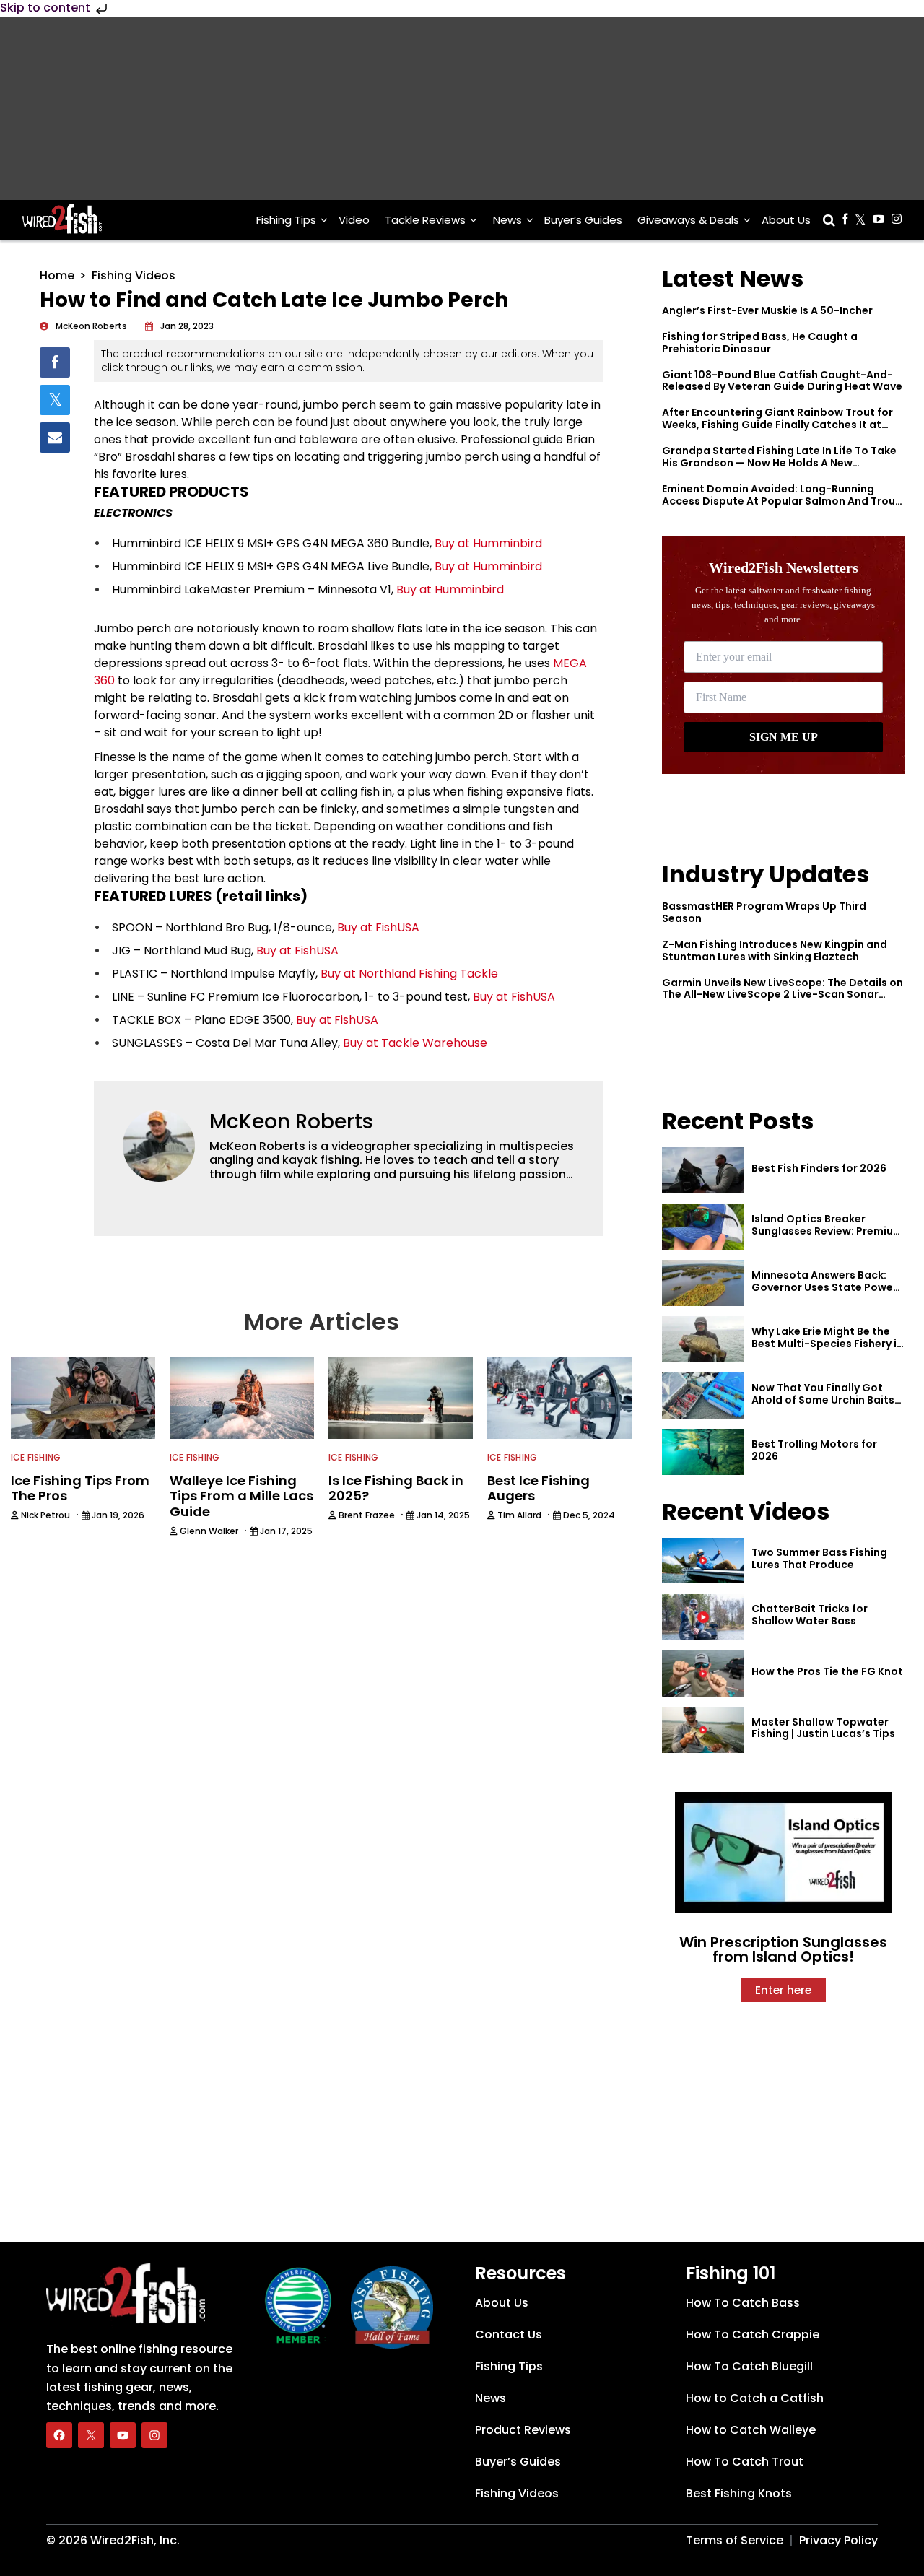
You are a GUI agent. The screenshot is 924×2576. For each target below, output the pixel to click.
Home (57, 275)
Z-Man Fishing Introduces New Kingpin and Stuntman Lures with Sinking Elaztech (775, 950)
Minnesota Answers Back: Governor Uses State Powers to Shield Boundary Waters (827, 1287)
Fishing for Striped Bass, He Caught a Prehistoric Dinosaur (760, 343)
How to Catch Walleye (751, 2430)
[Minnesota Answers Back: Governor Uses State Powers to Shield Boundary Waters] (703, 1283)
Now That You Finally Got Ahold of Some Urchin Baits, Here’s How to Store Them (824, 1400)
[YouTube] (123, 2435)
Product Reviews (523, 2430)
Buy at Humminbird (488, 543)
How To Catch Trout (745, 2462)
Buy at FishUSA (378, 927)
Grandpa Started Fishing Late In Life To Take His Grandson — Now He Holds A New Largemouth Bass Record (779, 463)
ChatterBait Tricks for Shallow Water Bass (810, 1615)
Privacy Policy (838, 2540)
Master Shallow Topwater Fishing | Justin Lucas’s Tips (823, 1728)
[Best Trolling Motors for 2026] (703, 1452)
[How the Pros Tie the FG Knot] (703, 1674)
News (507, 220)
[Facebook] (59, 2435)
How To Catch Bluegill (749, 2366)
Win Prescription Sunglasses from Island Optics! (783, 1949)
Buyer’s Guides (583, 220)
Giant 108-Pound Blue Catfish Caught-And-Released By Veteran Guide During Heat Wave (782, 381)
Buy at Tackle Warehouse (415, 1043)
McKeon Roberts (291, 1122)
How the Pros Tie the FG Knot (827, 1671)
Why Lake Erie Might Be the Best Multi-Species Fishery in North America (827, 1344)
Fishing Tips (286, 220)
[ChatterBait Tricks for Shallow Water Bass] (703, 1617)
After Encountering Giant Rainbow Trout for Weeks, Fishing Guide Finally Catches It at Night (777, 425)
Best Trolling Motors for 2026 (814, 1450)
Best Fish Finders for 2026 (819, 1168)
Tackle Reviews (425, 220)
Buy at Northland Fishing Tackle (409, 974)
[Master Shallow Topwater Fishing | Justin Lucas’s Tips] (703, 1730)
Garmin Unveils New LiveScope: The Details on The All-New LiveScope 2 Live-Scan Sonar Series (783, 995)
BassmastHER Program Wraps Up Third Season (764, 912)
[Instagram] (154, 2435)
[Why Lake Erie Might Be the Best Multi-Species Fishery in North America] (703, 1339)
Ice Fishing (36, 1457)
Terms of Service (735, 2540)
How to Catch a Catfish (755, 2398)
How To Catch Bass (743, 2303)
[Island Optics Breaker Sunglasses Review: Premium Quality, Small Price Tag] (703, 1227)
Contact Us (509, 2334)
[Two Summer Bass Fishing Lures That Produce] (703, 1561)
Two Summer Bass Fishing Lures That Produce (819, 1558)
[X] (91, 2435)
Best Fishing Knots (739, 2493)
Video (354, 220)
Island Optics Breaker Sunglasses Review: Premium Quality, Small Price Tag (827, 1231)
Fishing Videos (134, 275)
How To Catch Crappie (753, 2334)
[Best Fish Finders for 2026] (703, 1170)
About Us (786, 220)
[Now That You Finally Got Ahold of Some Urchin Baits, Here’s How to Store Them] (703, 1396)
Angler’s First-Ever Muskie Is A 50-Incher (767, 310)
